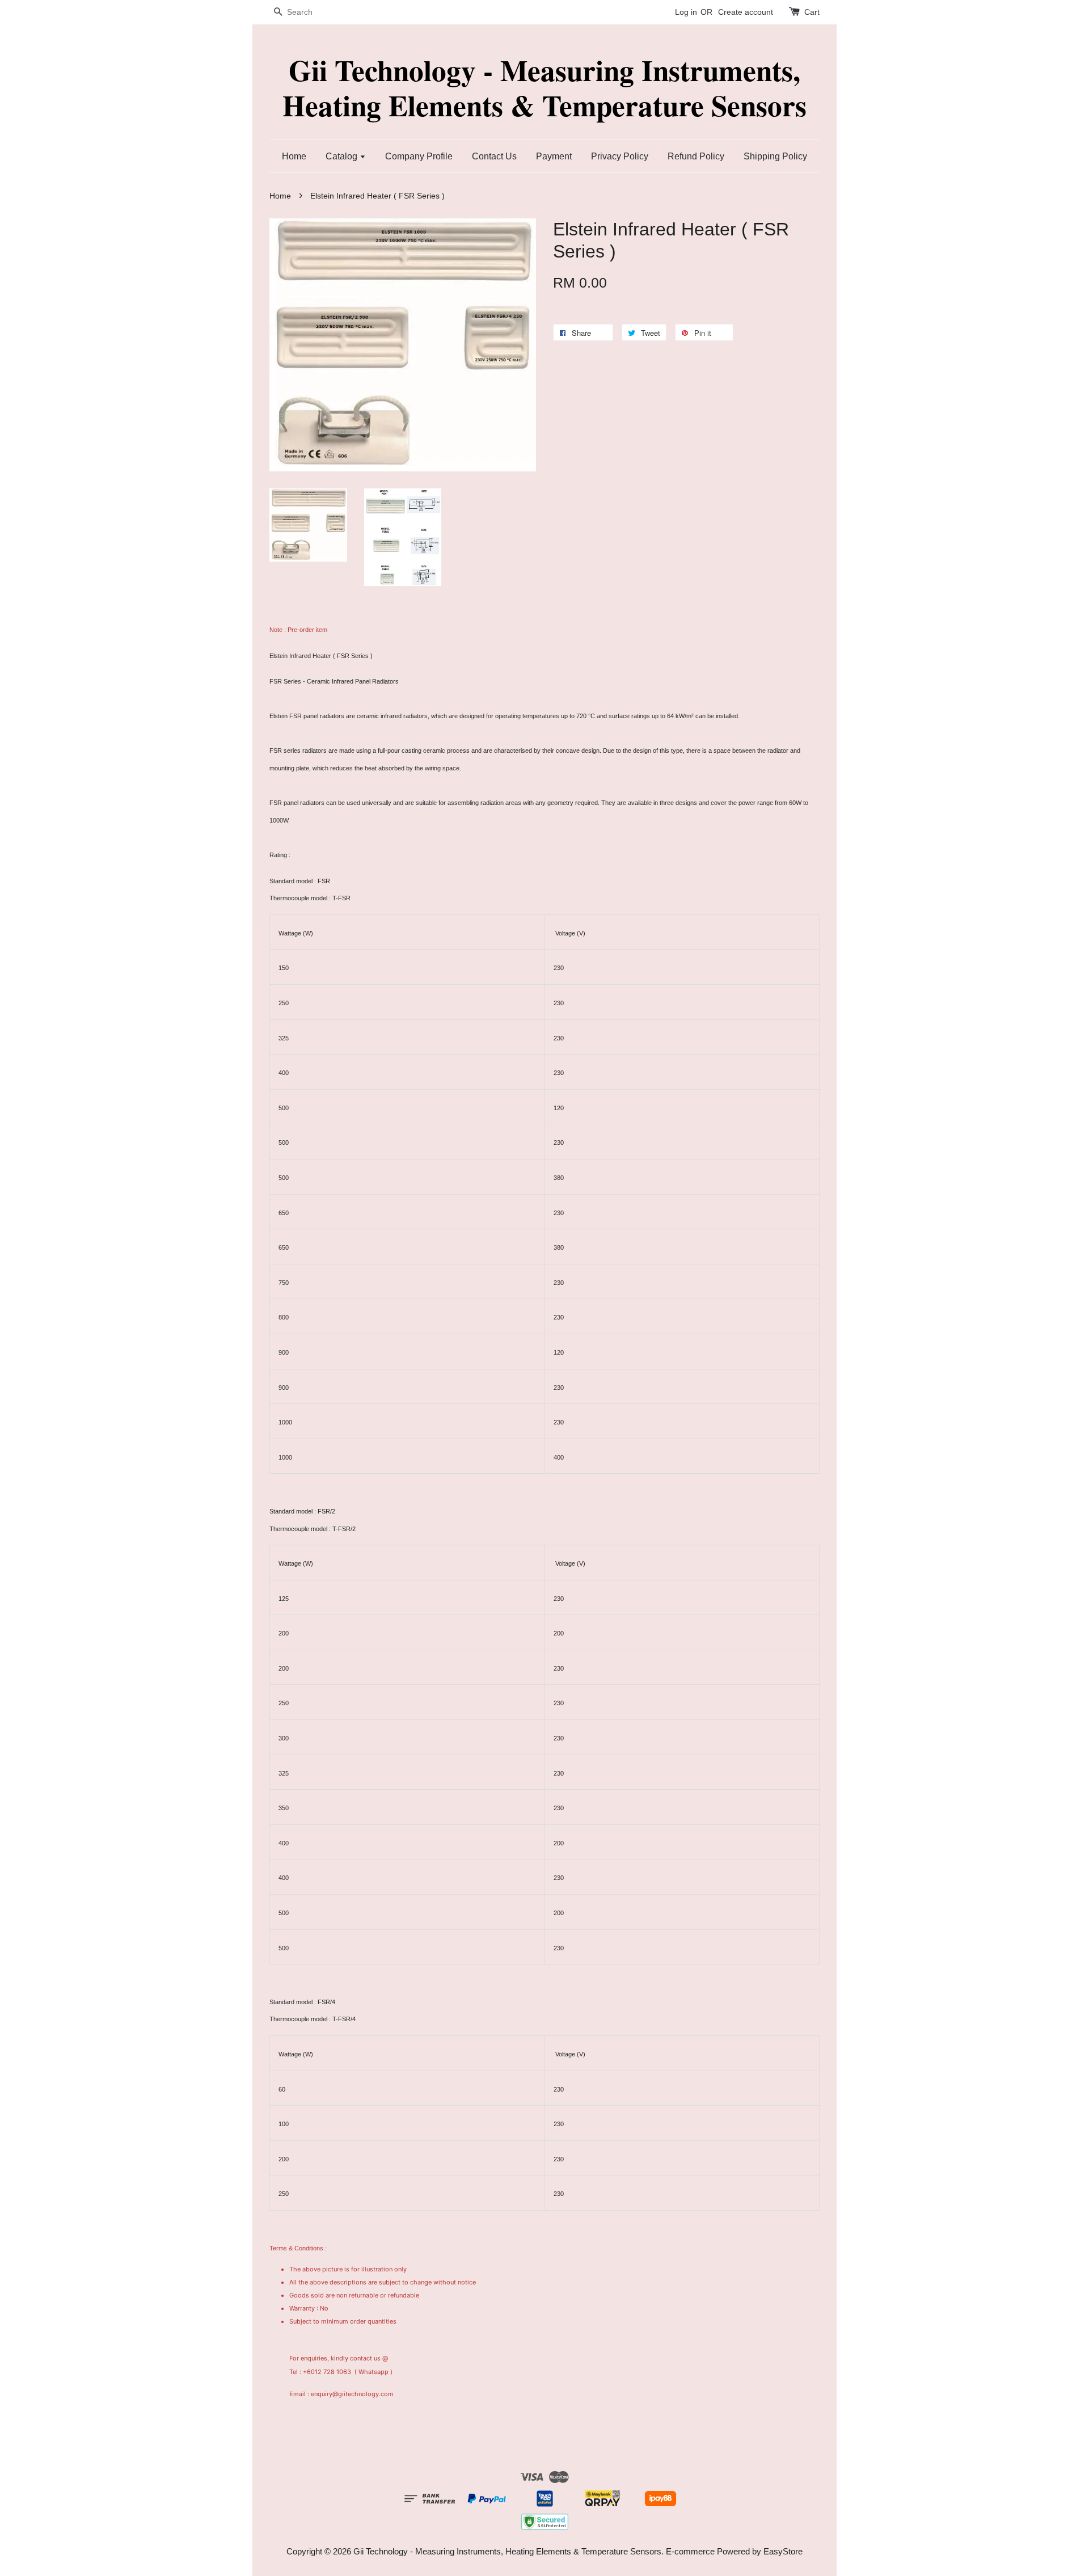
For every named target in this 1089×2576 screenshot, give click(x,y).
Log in (686, 12)
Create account (746, 12)
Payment (554, 156)
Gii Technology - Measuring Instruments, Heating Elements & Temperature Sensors (544, 88)
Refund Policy (696, 156)
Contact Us (494, 156)
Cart (812, 12)
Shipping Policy (775, 156)
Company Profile (419, 156)
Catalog (343, 156)
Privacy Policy (620, 156)
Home (294, 156)
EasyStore (783, 2551)
